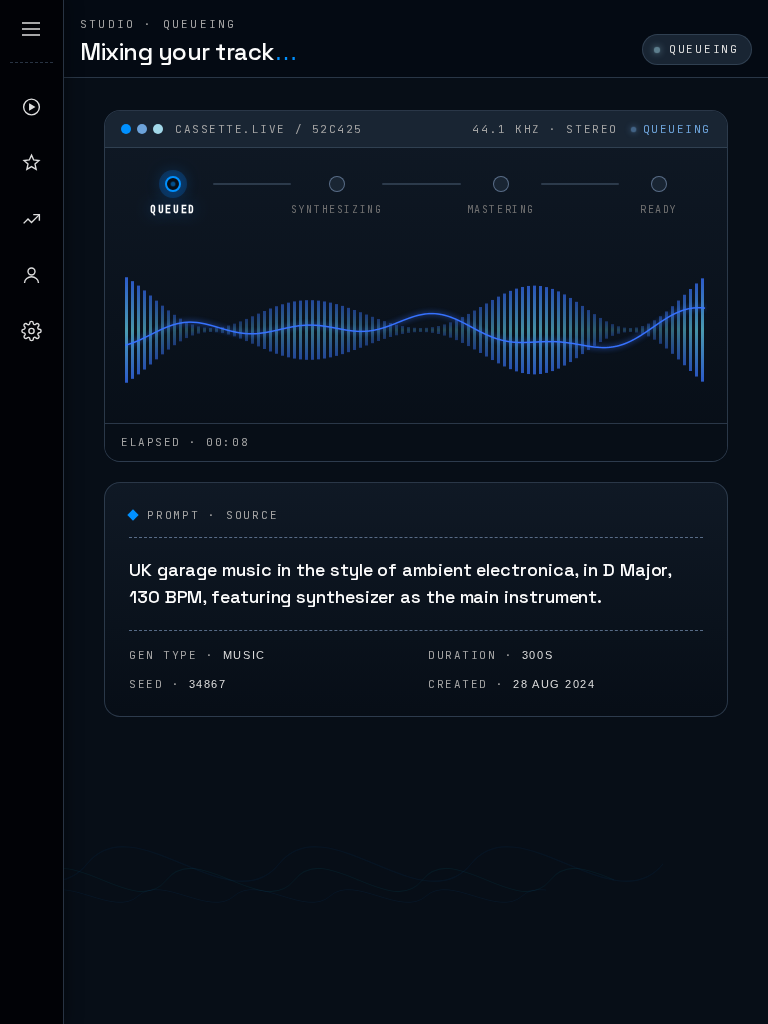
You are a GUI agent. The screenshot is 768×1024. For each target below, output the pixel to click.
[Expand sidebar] (31, 29)
